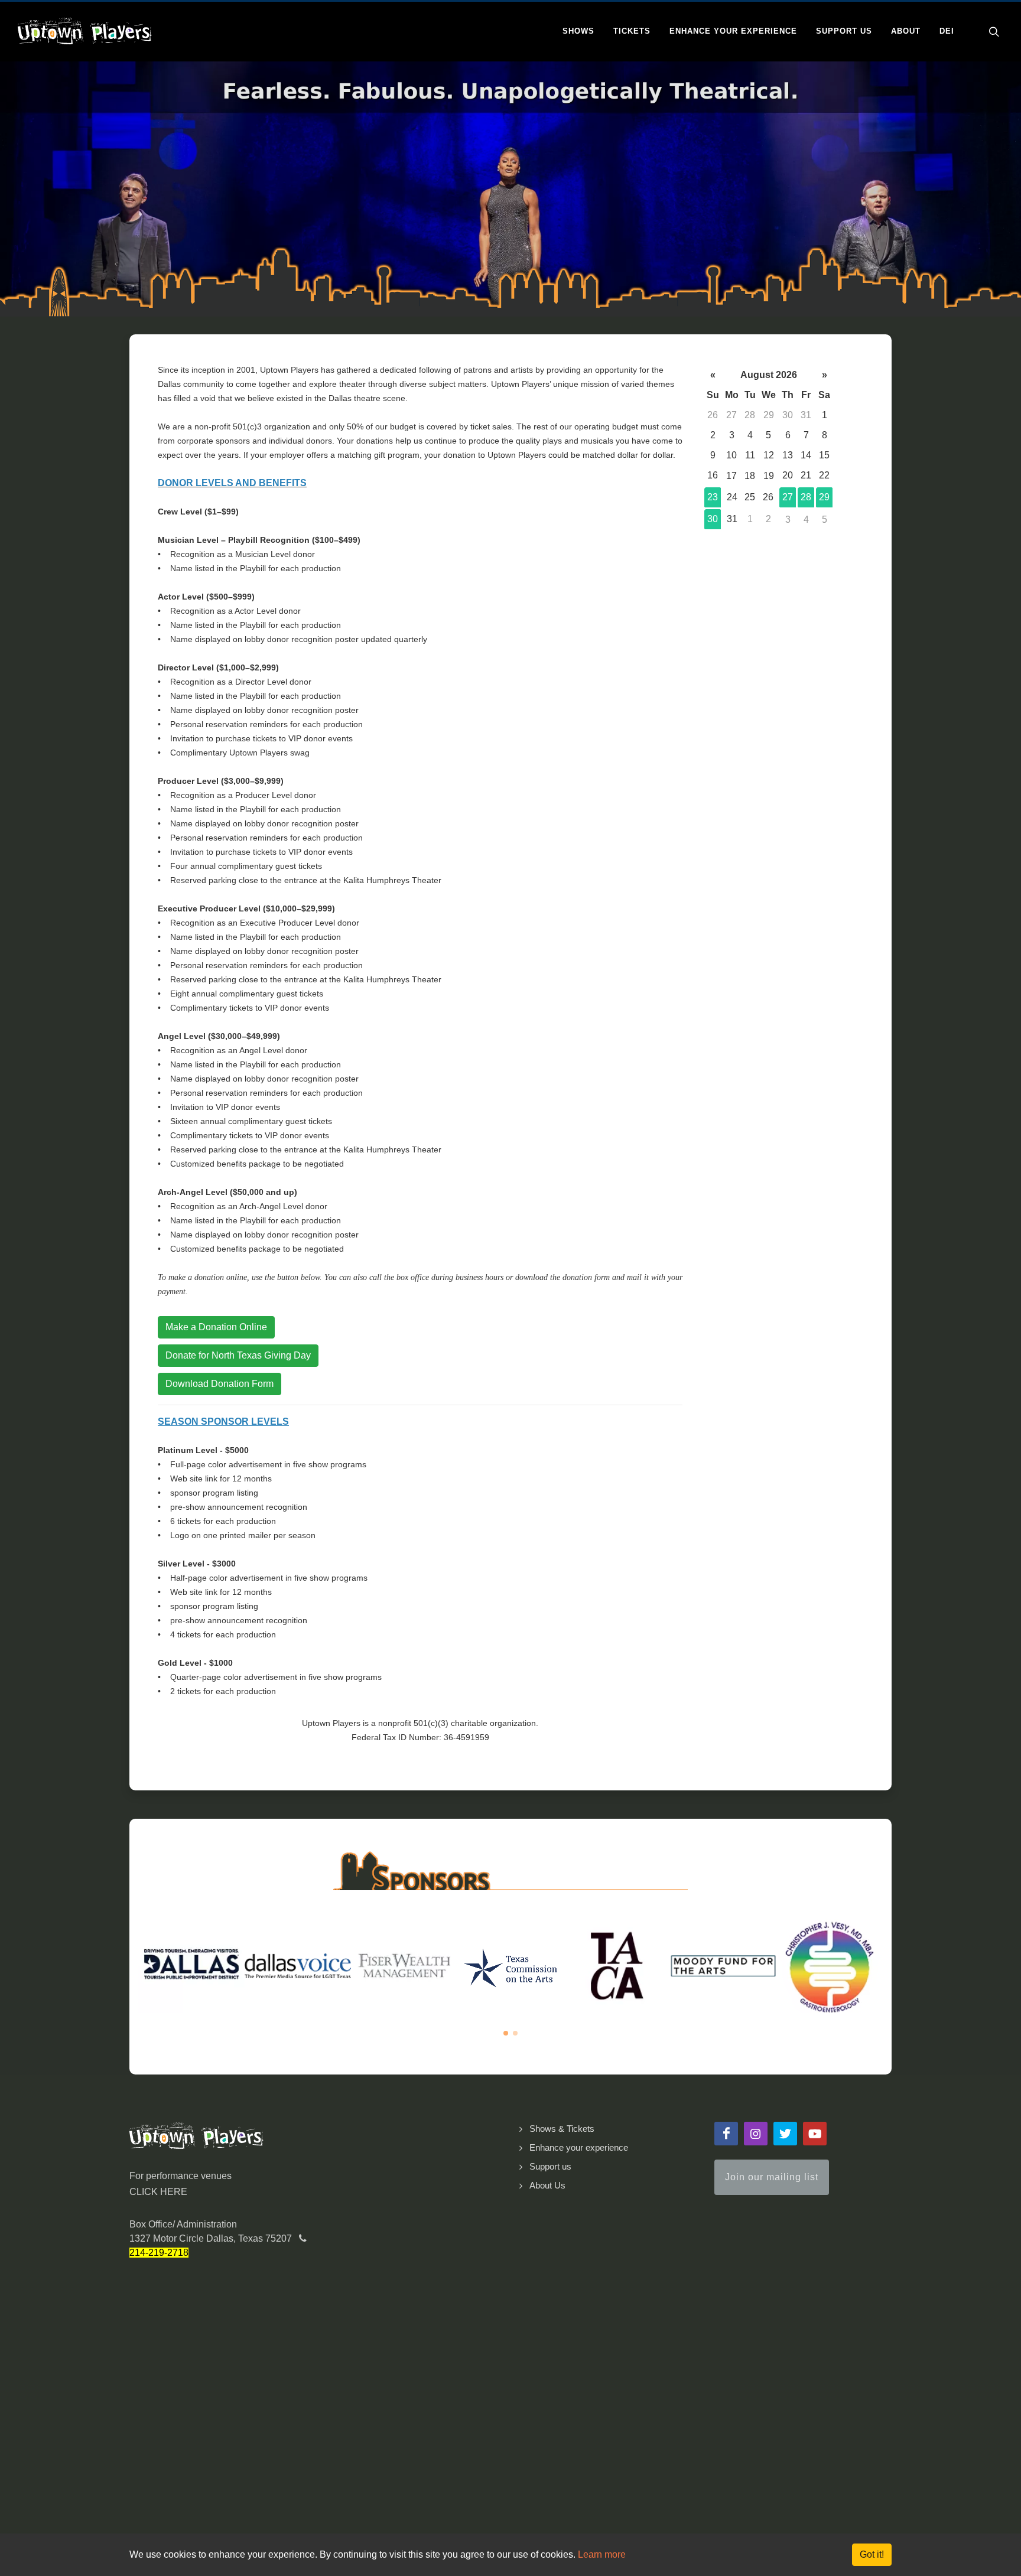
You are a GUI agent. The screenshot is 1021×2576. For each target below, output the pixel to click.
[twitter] (785, 2134)
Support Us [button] (844, 31)
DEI (947, 31)
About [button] (906, 31)
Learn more (602, 2554)
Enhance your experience (579, 2147)
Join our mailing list (772, 2177)
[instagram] (756, 2134)
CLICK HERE (158, 2192)
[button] (506, 2033)
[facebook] (726, 2134)
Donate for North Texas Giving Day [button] (238, 1355)
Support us (550, 2166)
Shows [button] (578, 31)
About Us (547, 2185)
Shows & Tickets (562, 2129)
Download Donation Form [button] (220, 1384)
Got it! (872, 2554)
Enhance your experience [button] (733, 31)
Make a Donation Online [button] (216, 1327)
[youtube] (815, 2134)
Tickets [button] (632, 31)
